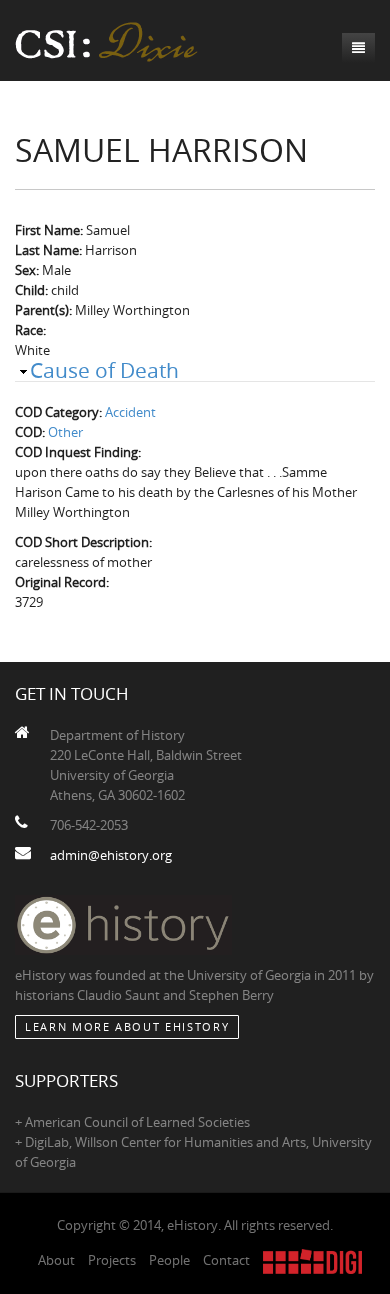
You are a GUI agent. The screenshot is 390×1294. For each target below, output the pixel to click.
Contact (226, 1260)
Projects (112, 1260)
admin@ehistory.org (111, 855)
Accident (130, 412)
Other (65, 432)
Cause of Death (104, 370)
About (56, 1260)
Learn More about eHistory (127, 1026)
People (169, 1260)
